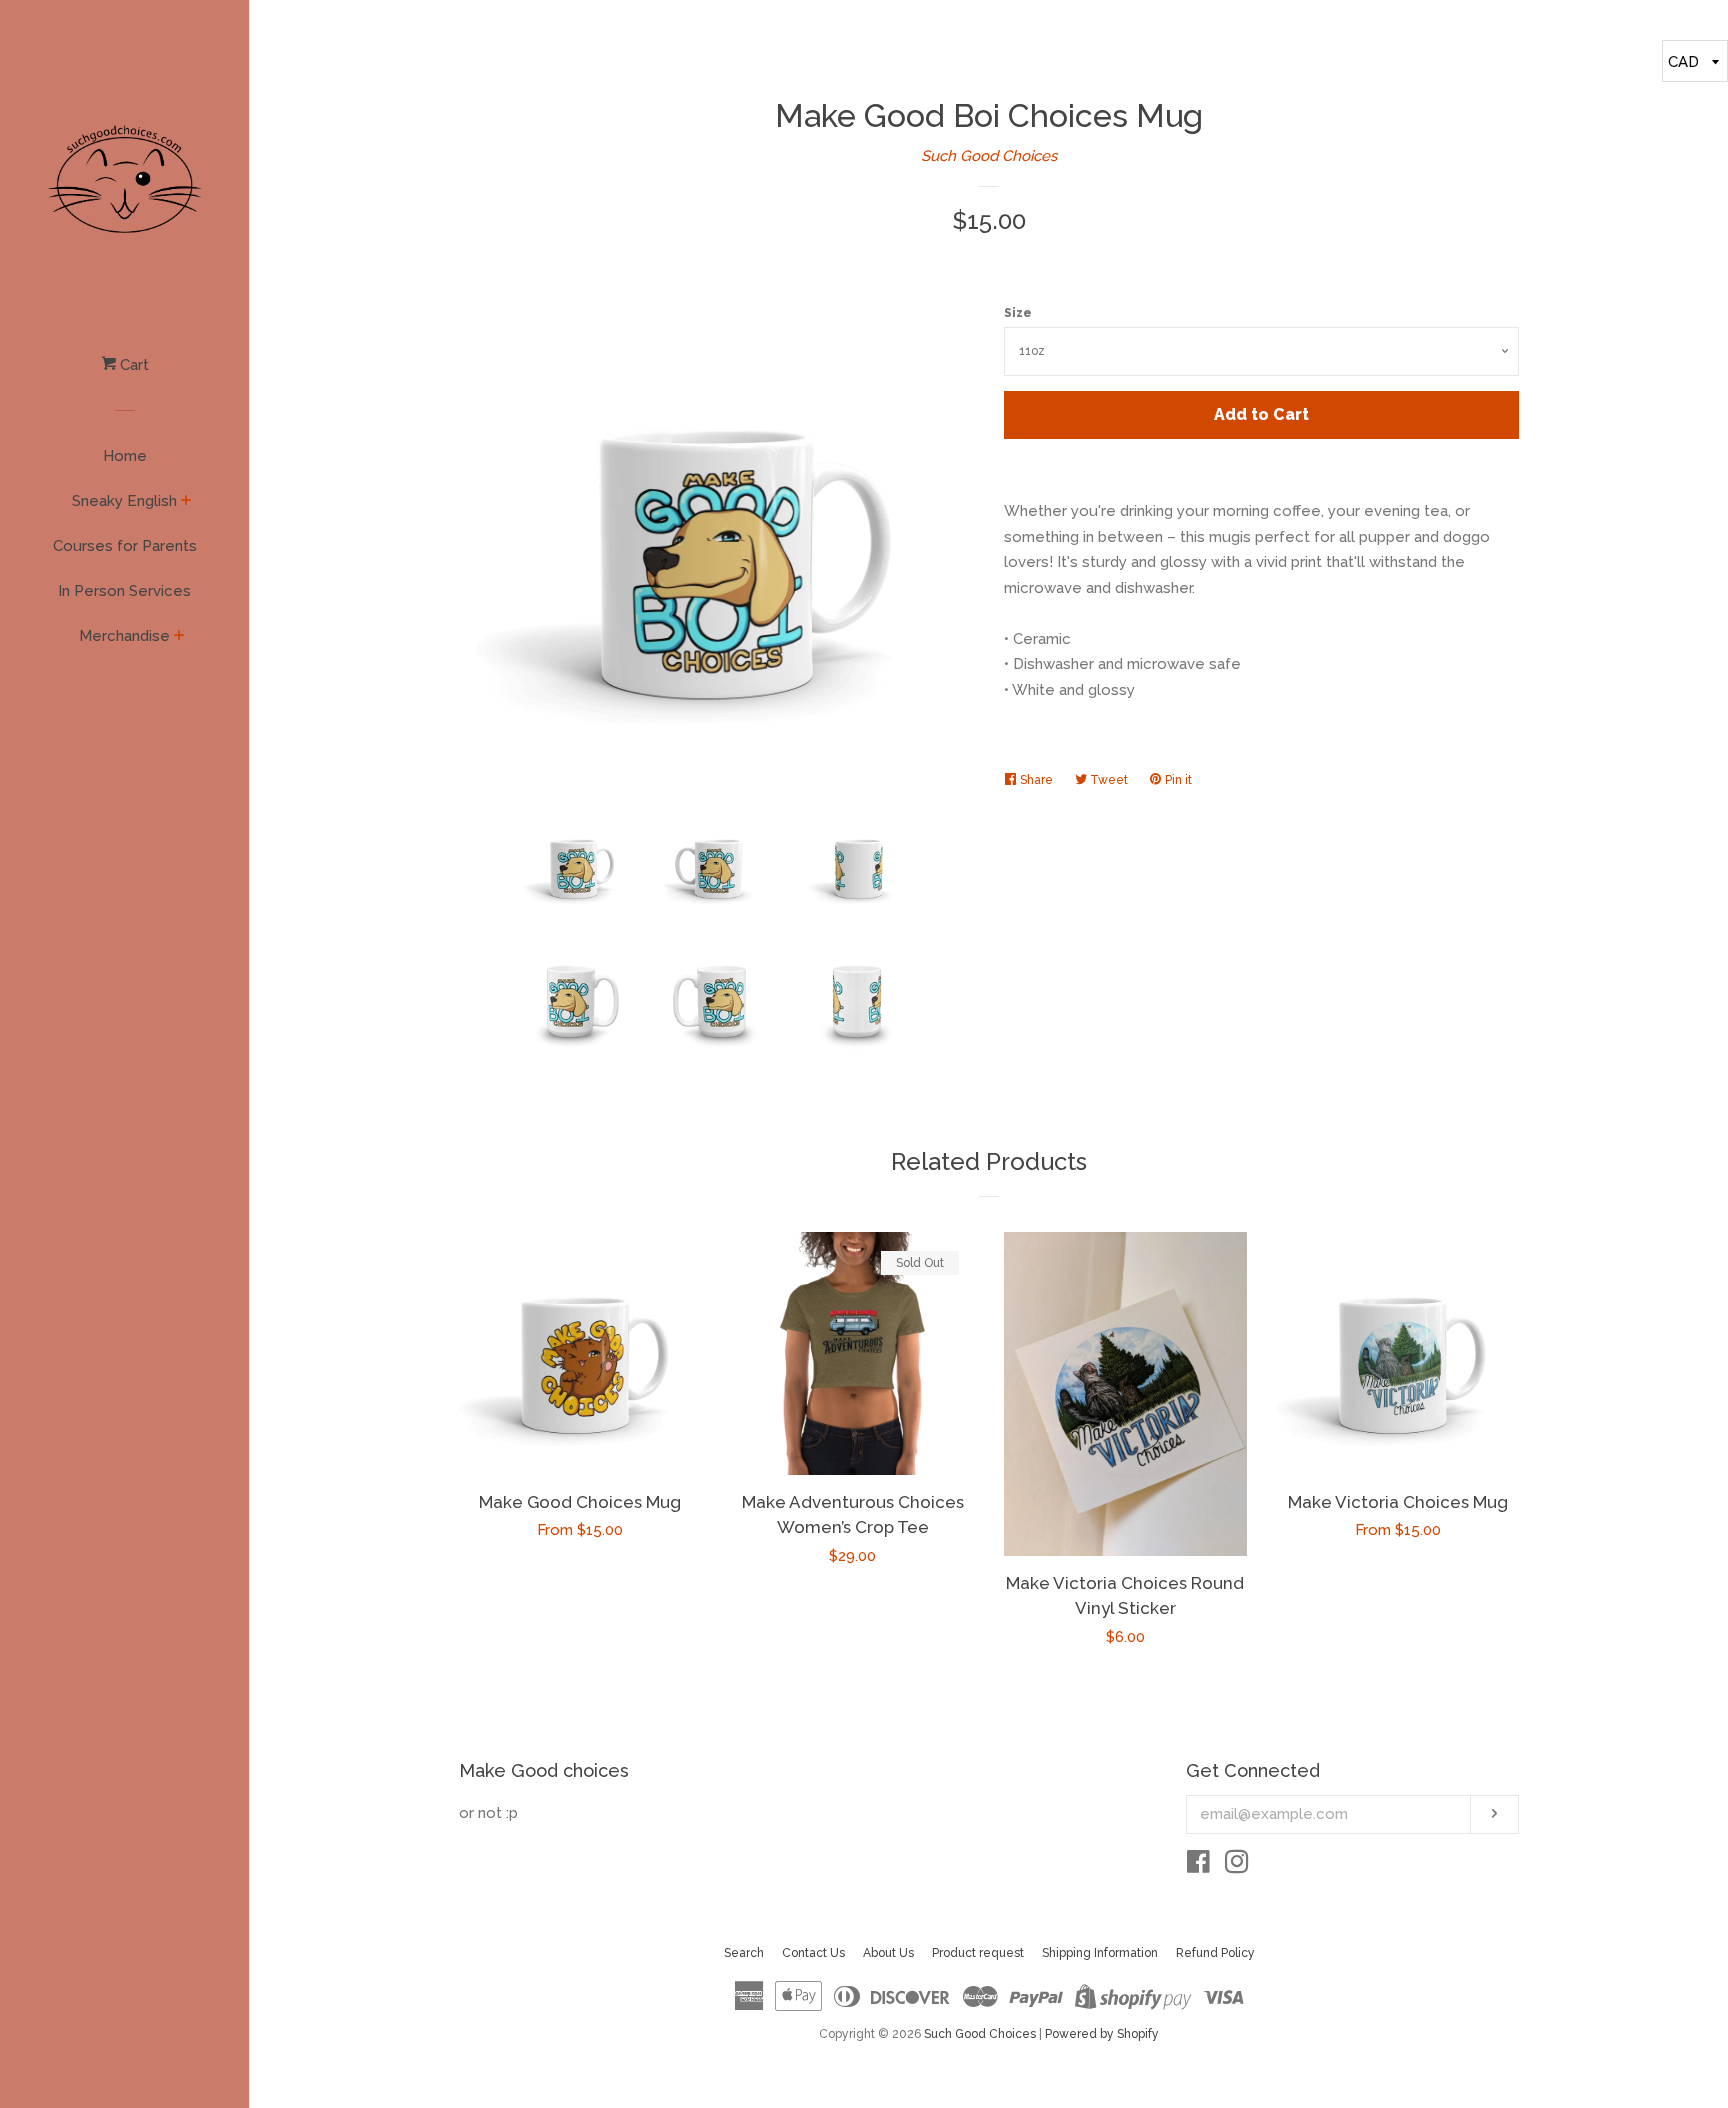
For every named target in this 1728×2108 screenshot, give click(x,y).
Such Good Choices (989, 156)
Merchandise (124, 636)
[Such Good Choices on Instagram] (1237, 1866)
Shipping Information (1100, 1953)
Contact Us (813, 1953)
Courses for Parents (125, 546)
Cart (132, 365)
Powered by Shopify (1102, 2034)
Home (125, 456)
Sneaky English (124, 501)
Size (1018, 313)
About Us (888, 1953)
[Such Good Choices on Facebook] (1198, 1866)
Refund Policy (1215, 1953)
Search (744, 1953)
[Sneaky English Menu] (186, 502)
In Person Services (124, 591)
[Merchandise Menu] (179, 637)
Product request (978, 1953)
